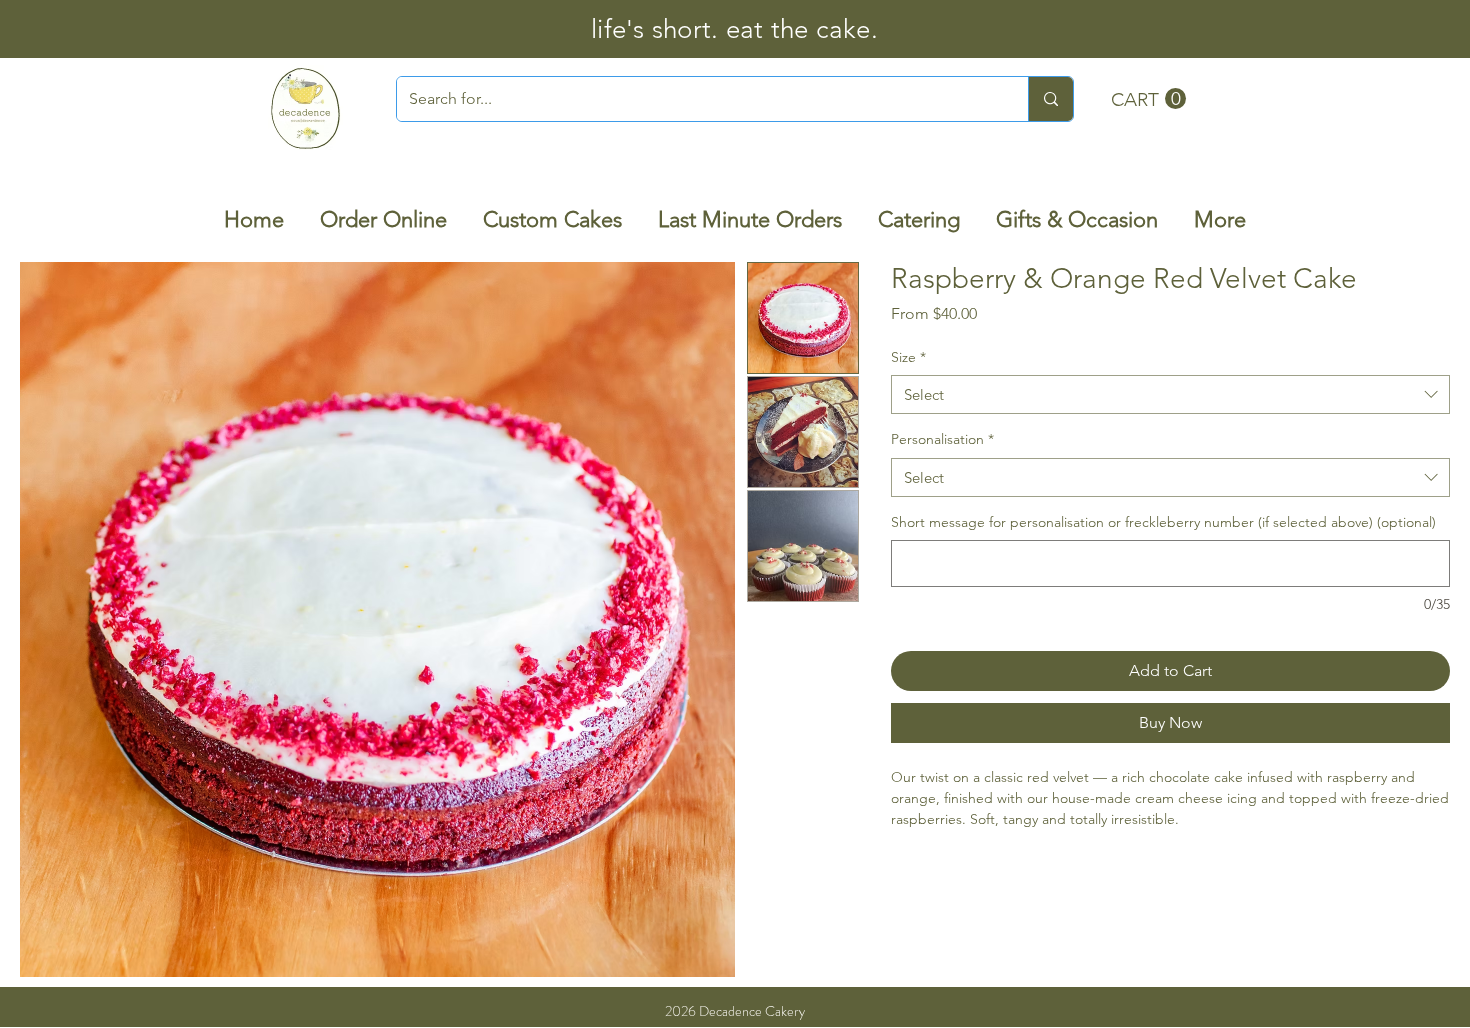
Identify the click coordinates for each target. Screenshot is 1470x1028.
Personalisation (942, 439)
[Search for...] (1050, 99)
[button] (1148, 99)
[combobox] (1170, 394)
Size (908, 357)
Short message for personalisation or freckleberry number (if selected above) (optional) (1163, 522)
